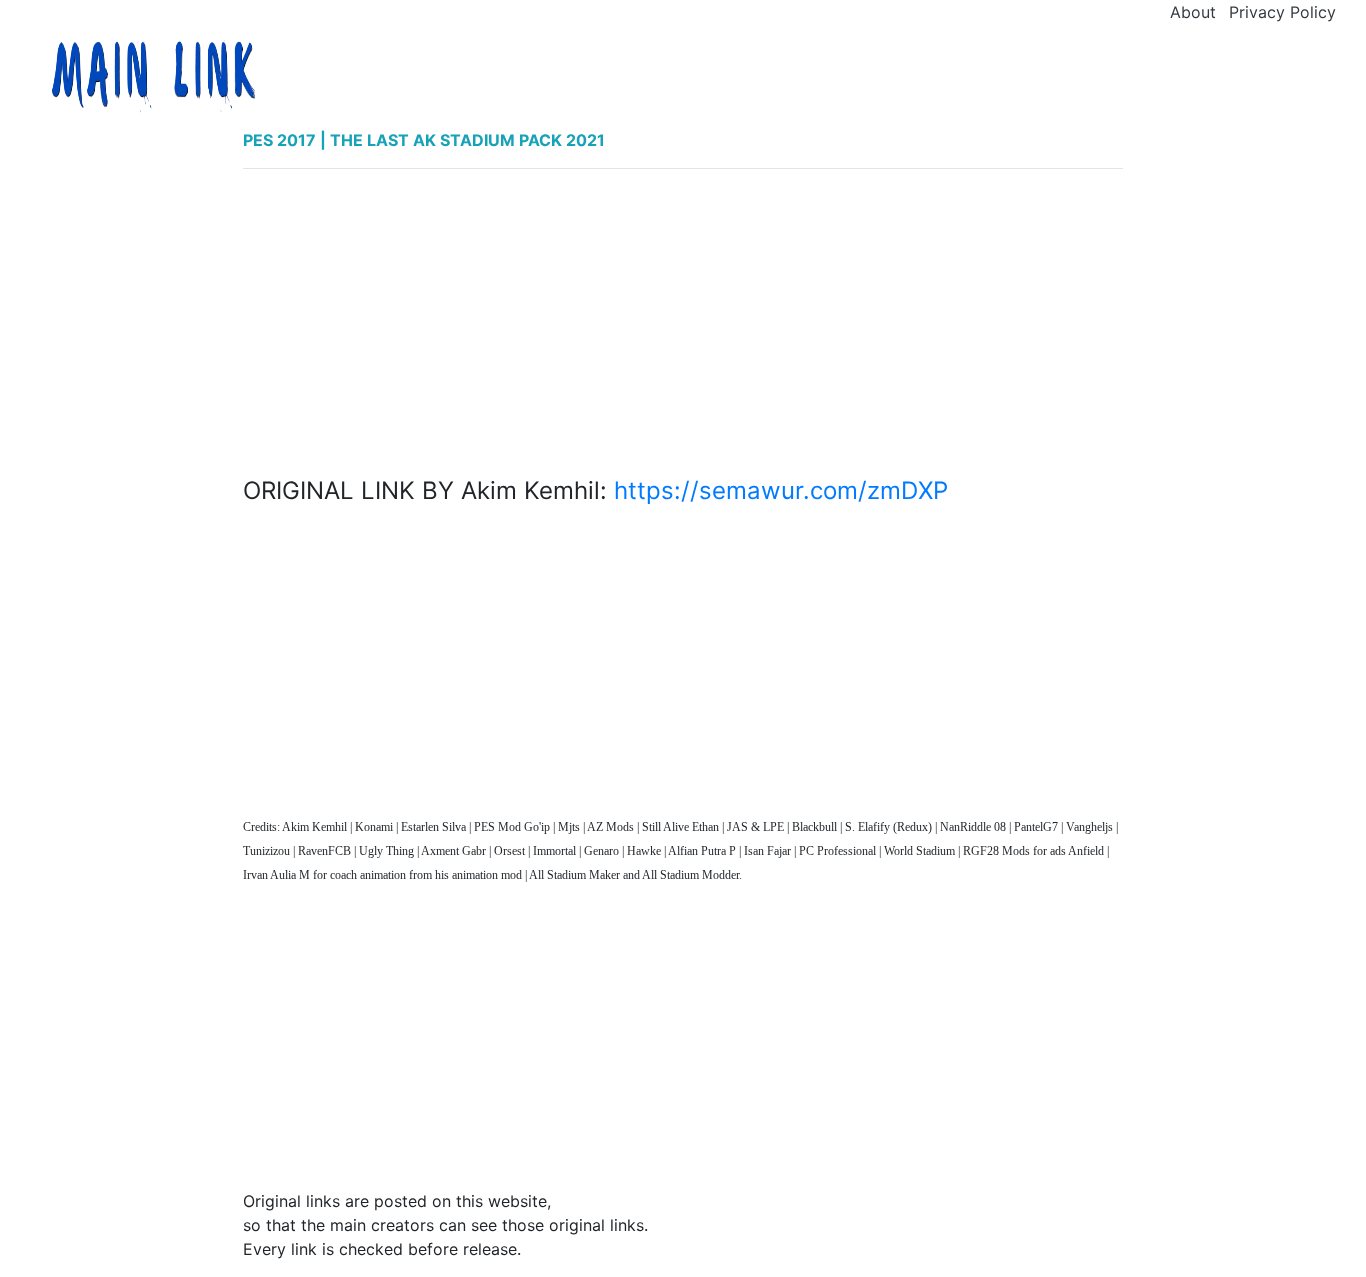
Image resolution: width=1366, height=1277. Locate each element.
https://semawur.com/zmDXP (781, 490)
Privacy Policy (1282, 12)
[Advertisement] (683, 325)
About (1193, 12)
